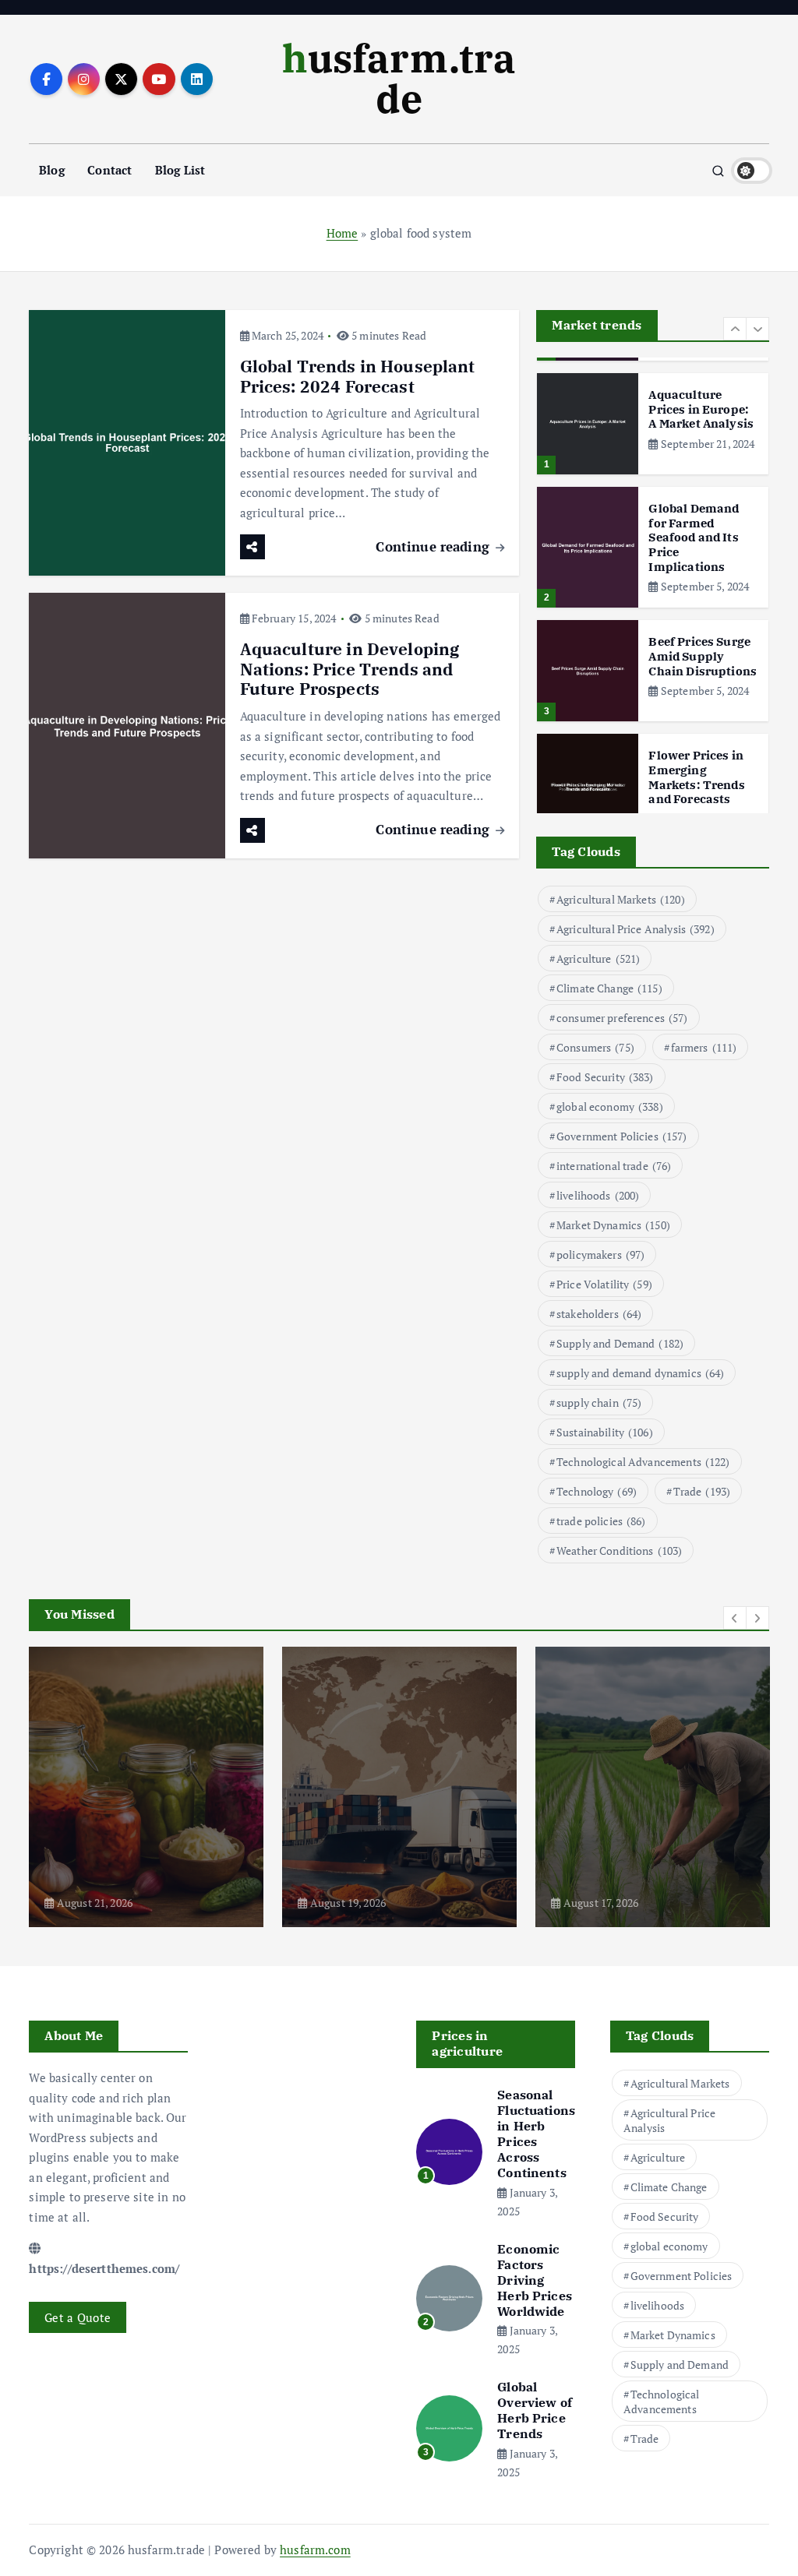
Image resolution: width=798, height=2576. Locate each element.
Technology (597, 1491)
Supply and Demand (620, 1343)
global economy (610, 1107)
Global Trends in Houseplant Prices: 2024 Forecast (358, 377)
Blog (52, 170)
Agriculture (598, 959)
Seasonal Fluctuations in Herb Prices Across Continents (536, 2134)
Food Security (605, 1077)
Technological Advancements (643, 1462)
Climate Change (609, 988)
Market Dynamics (613, 1225)
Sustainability (605, 1432)
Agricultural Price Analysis (636, 929)
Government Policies (622, 1136)
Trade (702, 1491)
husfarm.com (315, 2550)
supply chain (599, 1403)
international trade (614, 1166)
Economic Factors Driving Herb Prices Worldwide (535, 2280)
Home (343, 233)
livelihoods (598, 1195)
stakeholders (599, 1314)
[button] (735, 329)
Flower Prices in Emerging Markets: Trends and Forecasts (696, 777)
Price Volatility (604, 1284)
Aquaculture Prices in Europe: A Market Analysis (701, 409)
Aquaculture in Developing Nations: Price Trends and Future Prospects (350, 670)
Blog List (180, 170)
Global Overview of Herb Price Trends (535, 2410)
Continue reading (434, 546)
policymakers (600, 1255)
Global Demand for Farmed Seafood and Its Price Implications (694, 537)
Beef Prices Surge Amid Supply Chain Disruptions (703, 656)
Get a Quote (78, 2317)
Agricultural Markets (621, 899)
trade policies (601, 1521)
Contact (109, 170)
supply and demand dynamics (641, 1373)
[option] (653, 424)
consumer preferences (622, 1018)
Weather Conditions (619, 1551)
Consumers (595, 1047)
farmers (704, 1047)
